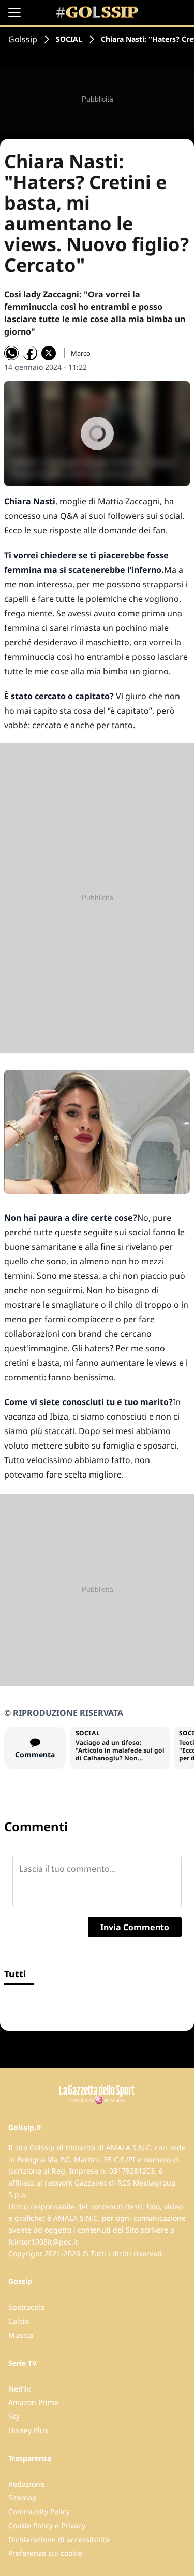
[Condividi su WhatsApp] (11, 353)
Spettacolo (26, 2307)
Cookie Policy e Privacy (47, 2526)
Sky (14, 2416)
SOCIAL (69, 39)
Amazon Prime (33, 2402)
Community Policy (39, 2512)
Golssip (23, 39)
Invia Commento (135, 1927)
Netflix (19, 2389)
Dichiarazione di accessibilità (59, 2539)
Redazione (26, 2484)
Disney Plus (28, 2430)
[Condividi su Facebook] (30, 353)
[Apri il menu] (14, 12)
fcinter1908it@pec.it (43, 2242)
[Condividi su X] (49, 353)
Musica (21, 2335)
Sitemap (23, 2498)
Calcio (19, 2321)
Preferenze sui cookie (45, 2553)
